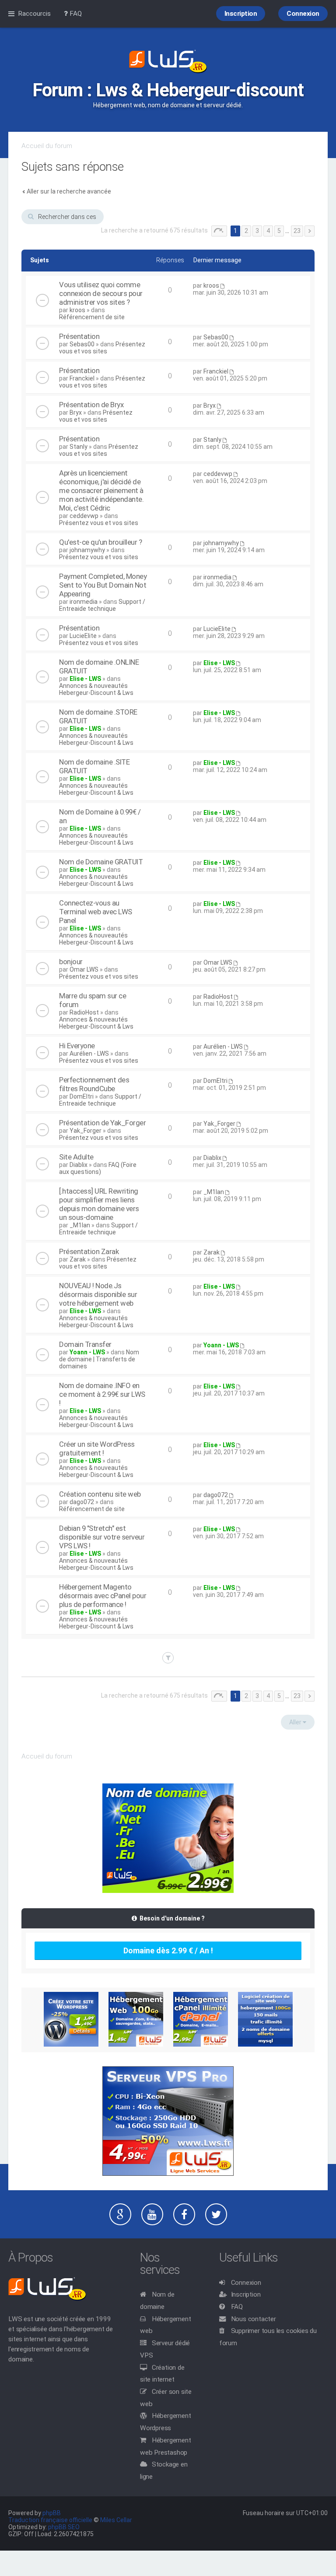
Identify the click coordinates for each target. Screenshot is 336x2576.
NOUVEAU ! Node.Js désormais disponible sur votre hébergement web (98, 1294)
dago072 (82, 1502)
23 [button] (297, 231)
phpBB (52, 2513)
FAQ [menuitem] (75, 14)
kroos (77, 310)
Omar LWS (84, 969)
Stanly (79, 447)
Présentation (79, 336)
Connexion (246, 2283)
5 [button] (279, 231)
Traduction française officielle (50, 2520)
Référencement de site (92, 317)
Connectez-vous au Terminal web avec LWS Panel (96, 912)
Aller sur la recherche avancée (69, 191)
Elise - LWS (85, 679)
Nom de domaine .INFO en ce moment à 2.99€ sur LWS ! (102, 1394)
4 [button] (268, 231)
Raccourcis (34, 14)
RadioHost (84, 1012)
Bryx (76, 412)
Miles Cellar (116, 2520)
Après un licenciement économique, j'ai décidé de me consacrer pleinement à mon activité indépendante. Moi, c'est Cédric (101, 490)
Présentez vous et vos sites (102, 348)
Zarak (78, 1259)
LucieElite (83, 636)
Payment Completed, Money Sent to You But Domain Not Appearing (103, 585)
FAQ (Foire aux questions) (98, 1168)
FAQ (237, 2307)
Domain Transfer (85, 1344)
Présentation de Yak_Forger (102, 1123)
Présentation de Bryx (91, 405)
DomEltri (82, 1096)
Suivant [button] (310, 231)
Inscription (246, 2294)
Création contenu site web (100, 1494)
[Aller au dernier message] (222, 285)
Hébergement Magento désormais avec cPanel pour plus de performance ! (103, 1596)
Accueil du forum (47, 146)
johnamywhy (87, 550)
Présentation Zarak (89, 1251)
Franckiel (82, 378)
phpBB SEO (64, 2527)
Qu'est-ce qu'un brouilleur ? (100, 542)
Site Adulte (76, 1157)
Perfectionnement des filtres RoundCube (94, 1084)
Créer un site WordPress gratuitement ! (97, 1448)
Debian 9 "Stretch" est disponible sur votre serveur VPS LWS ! (102, 1537)
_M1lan (80, 1225)
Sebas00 (82, 344)
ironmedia (84, 602)
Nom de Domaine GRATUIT (101, 862)
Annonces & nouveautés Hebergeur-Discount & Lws (96, 689)
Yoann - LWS (87, 1352)
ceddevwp (84, 516)
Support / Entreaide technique (102, 605)
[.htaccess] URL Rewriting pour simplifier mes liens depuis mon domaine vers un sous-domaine (99, 1204)
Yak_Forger (86, 1131)
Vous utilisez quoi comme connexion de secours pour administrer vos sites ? (101, 293)
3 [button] (257, 231)
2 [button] (246, 231)
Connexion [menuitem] (303, 14)
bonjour (71, 962)
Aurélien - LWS (89, 1054)
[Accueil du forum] (168, 62)
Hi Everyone (77, 1046)
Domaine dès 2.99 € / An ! (168, 1951)
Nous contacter (254, 2319)
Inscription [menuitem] (241, 14)
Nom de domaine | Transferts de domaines (99, 1359)
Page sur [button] (219, 231)
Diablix (79, 1165)
